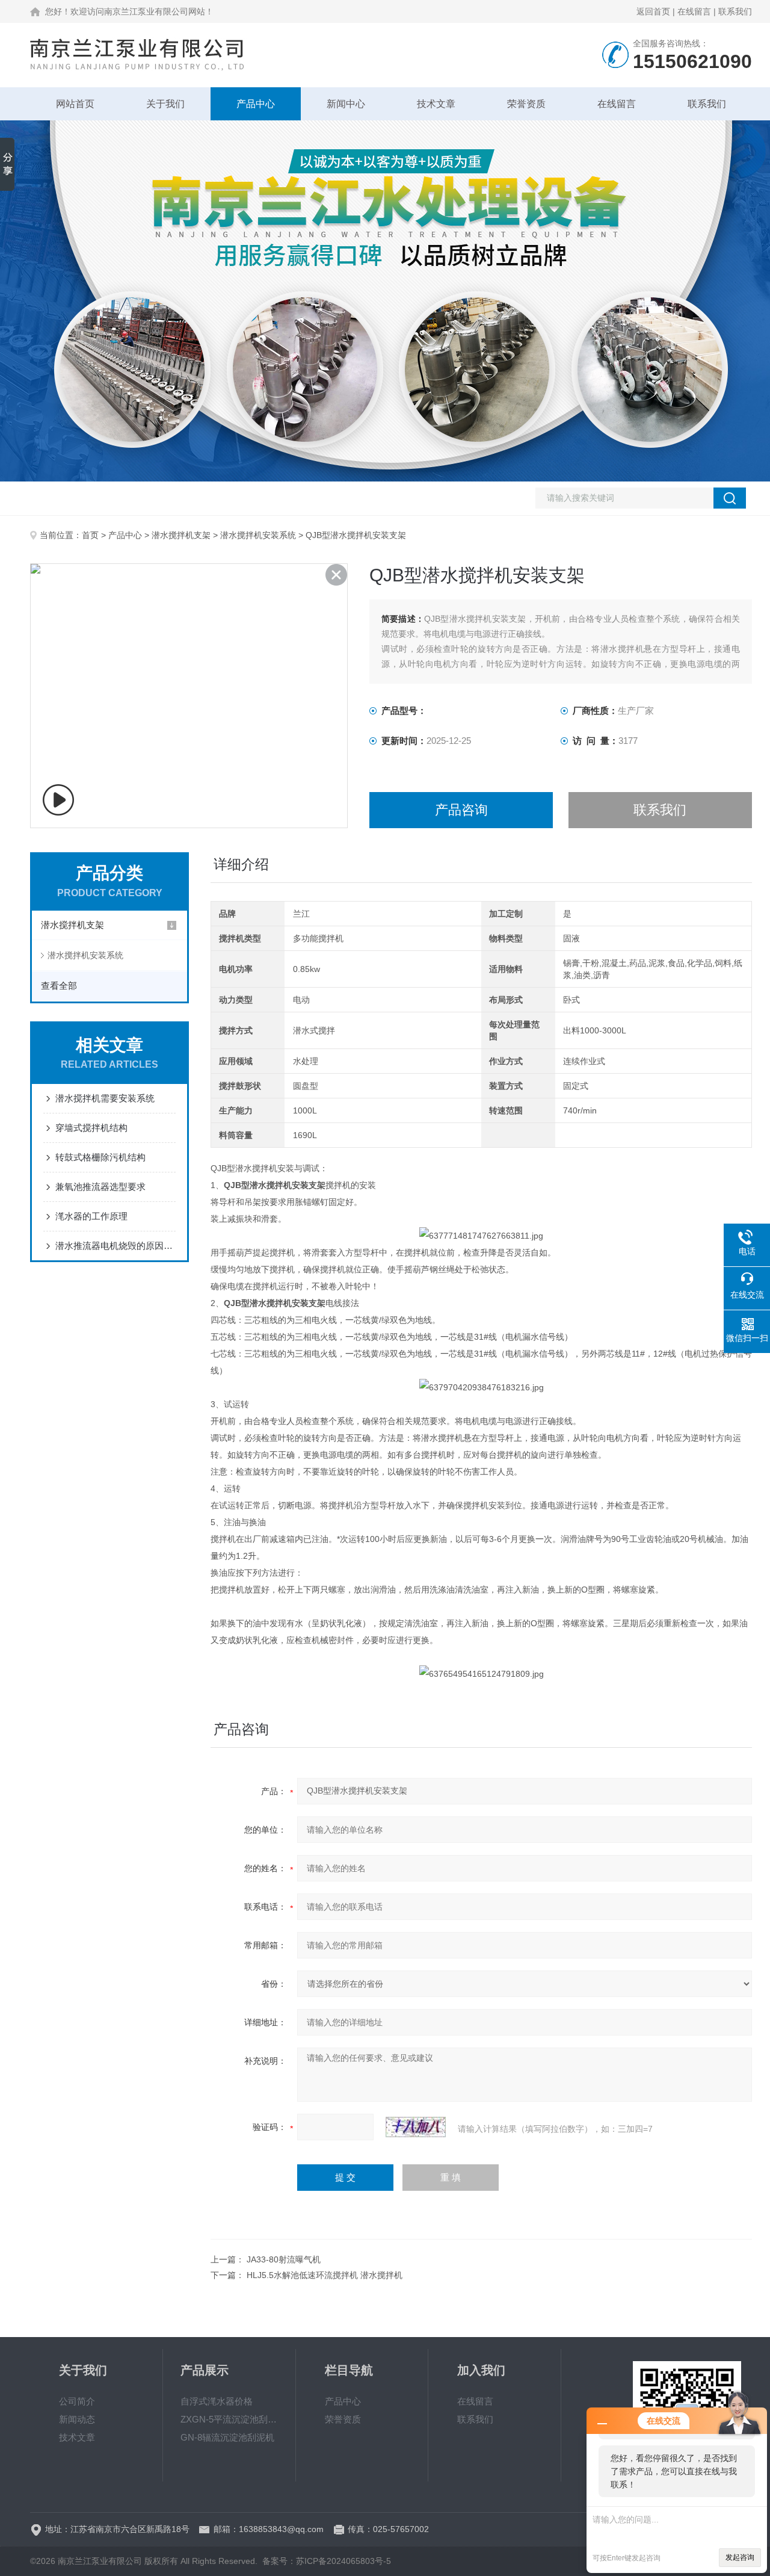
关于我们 (165, 104)
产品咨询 (461, 810)
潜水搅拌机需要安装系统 (105, 1098)
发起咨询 (740, 2557)
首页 (90, 535)
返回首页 (653, 11)
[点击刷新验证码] (416, 2127)
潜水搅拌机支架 (181, 535)
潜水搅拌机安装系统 (258, 535)
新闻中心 (346, 104)
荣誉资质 (526, 104)
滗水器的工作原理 (91, 1216)
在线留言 (694, 11)
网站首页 (75, 104)
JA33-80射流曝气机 (284, 2259)
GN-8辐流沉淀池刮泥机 (227, 2437)
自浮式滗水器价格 (217, 2401)
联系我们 (735, 11)
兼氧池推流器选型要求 (100, 1187)
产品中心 (256, 104)
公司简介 (77, 2401)
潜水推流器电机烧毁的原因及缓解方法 (115, 1246)
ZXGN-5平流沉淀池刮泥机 (229, 2419)
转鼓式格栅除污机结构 (100, 1157)
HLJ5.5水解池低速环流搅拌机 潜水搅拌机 (325, 2275)
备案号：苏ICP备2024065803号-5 (327, 2561)
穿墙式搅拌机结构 (91, 1128)
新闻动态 (77, 2419)
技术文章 (436, 104)
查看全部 (59, 986)
